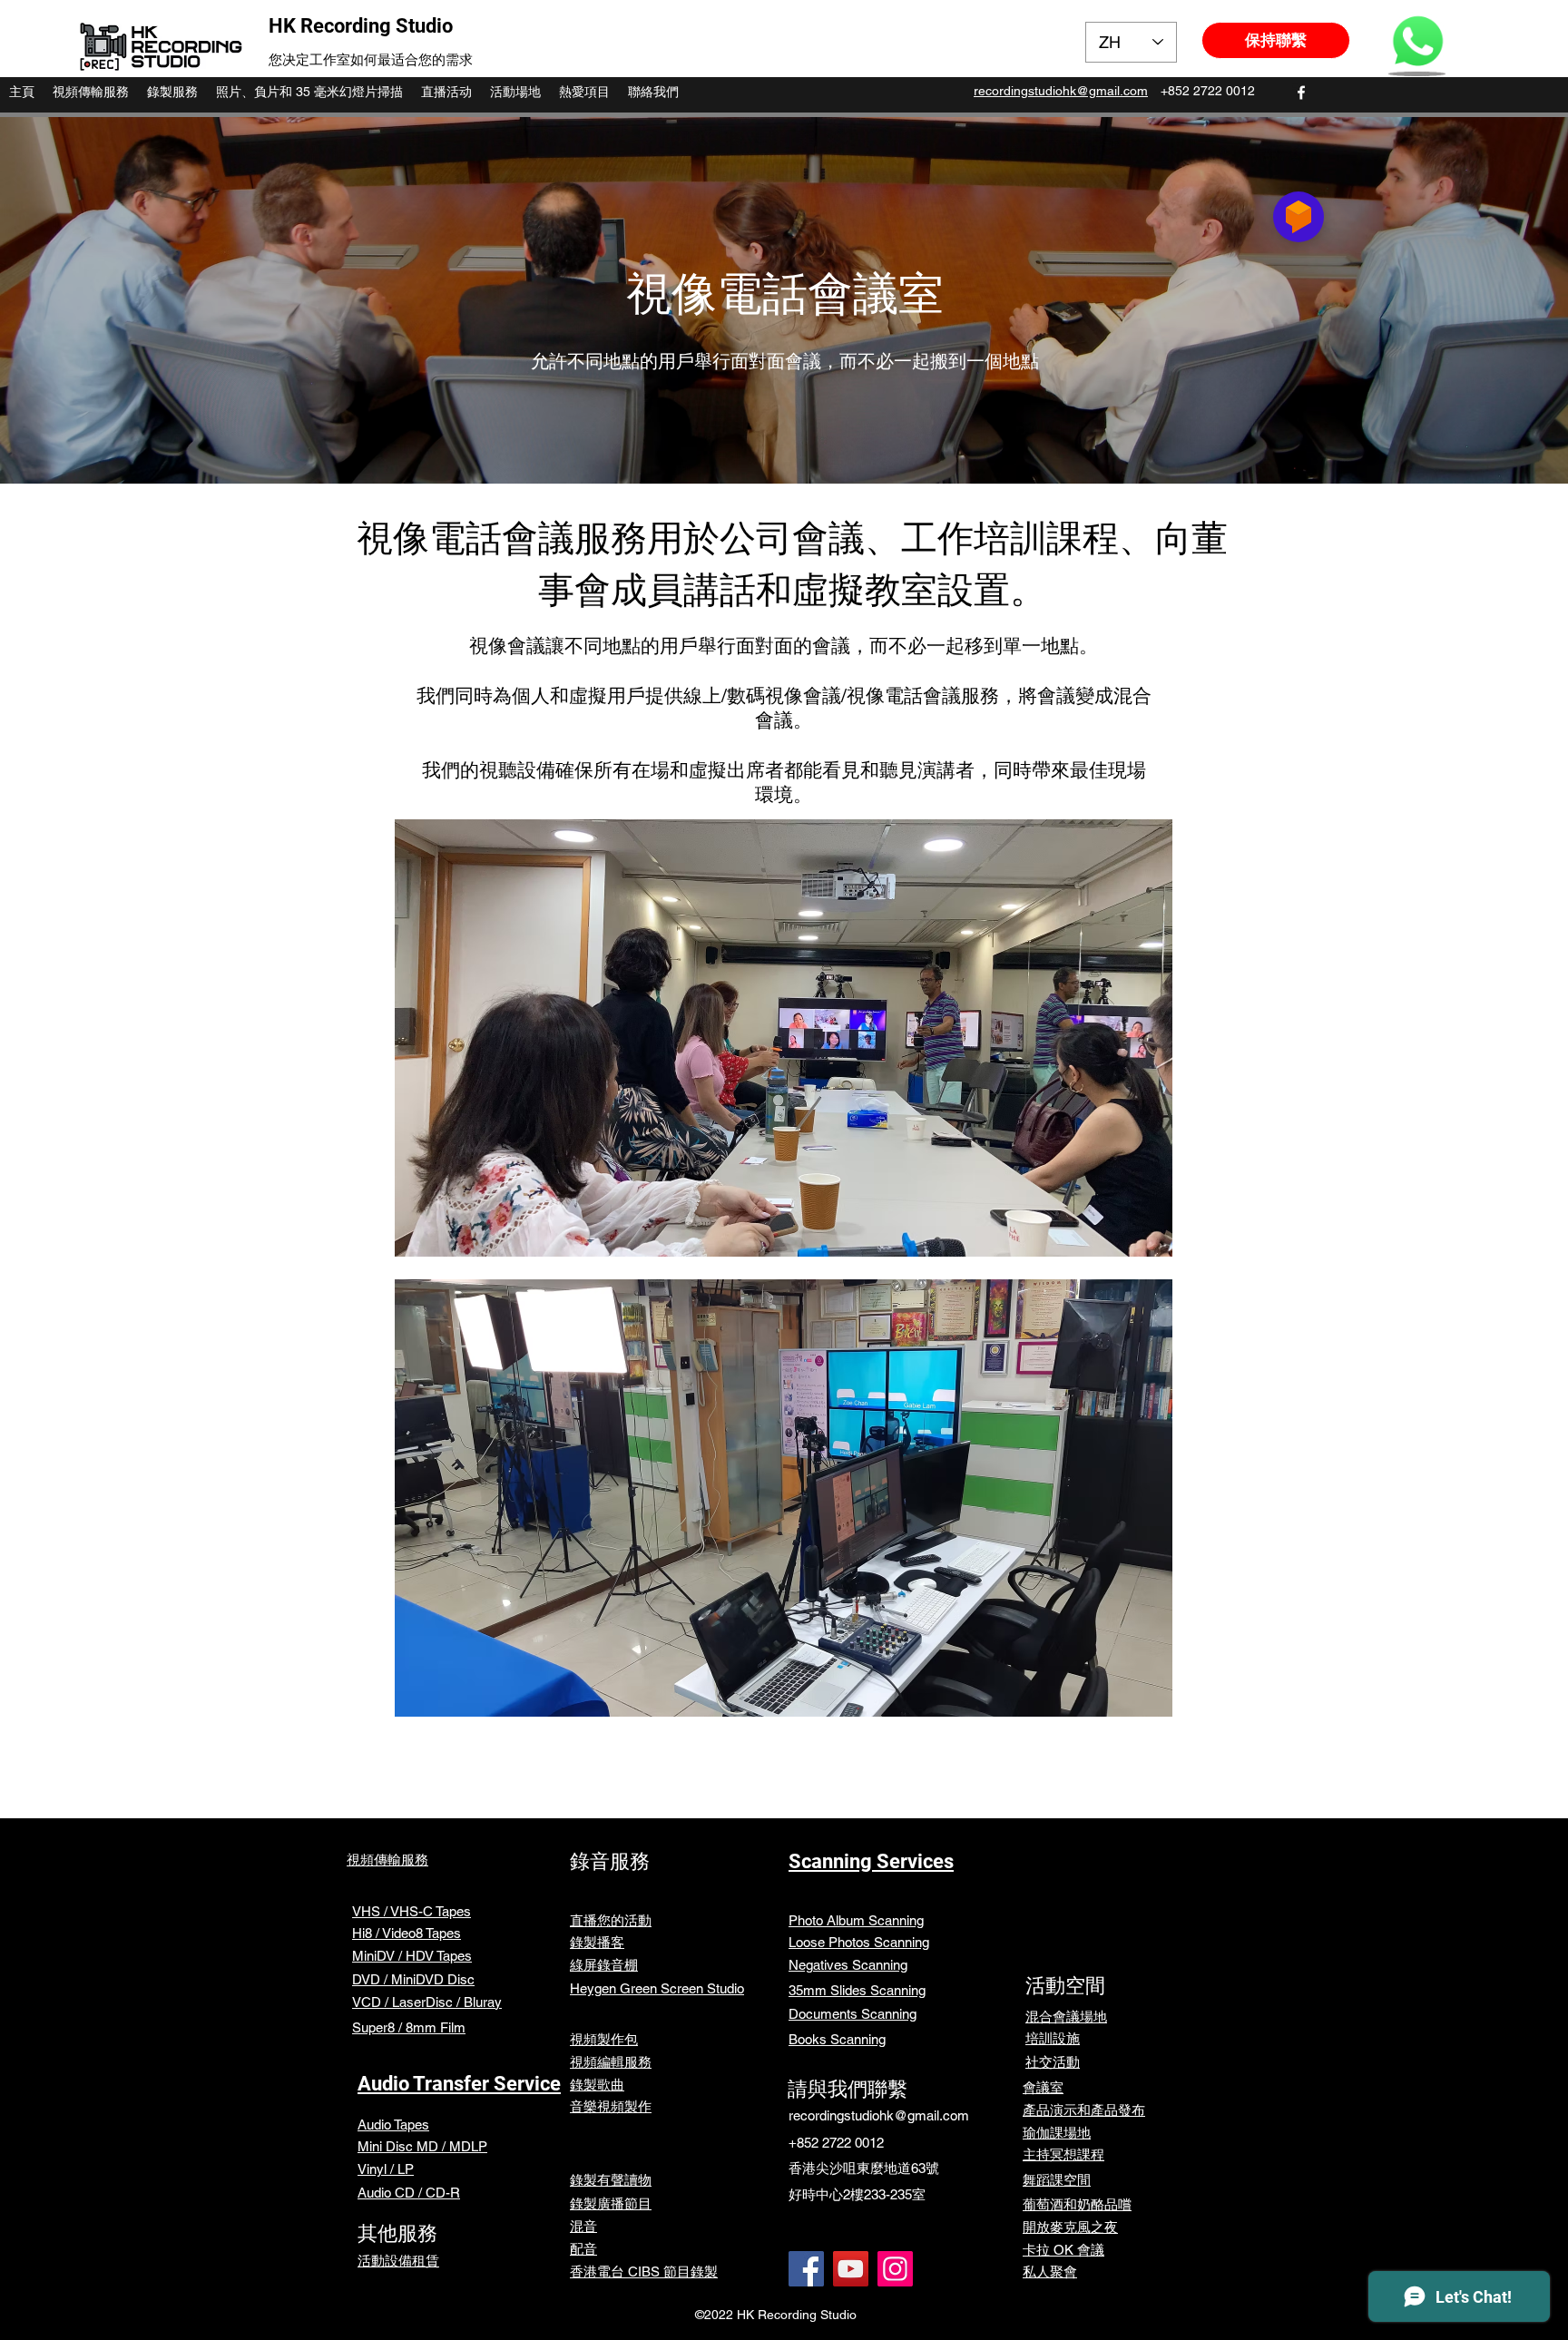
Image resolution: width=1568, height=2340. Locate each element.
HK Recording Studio (361, 26)
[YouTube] (851, 2269)
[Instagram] (895, 2269)
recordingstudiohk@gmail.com (879, 2115)
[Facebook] (806, 2269)
